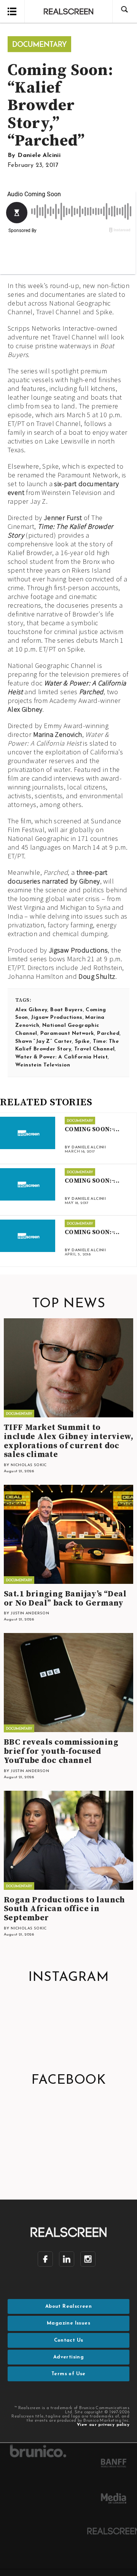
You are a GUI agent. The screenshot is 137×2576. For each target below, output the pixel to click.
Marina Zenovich (58, 734)
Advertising (68, 2357)
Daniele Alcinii (39, 155)
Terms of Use (68, 2374)
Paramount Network (67, 1033)
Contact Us (69, 2340)
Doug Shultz (97, 976)
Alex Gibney (25, 709)
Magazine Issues (68, 2323)
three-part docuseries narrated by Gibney (58, 877)
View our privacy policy (103, 2425)
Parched (91, 692)
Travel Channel (95, 1049)
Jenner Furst (63, 518)
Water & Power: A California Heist (61, 1057)
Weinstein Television (43, 1065)
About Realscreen (68, 2306)
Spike (82, 1041)
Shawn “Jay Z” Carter (44, 1041)
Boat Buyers (66, 1010)
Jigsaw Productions (78, 950)
